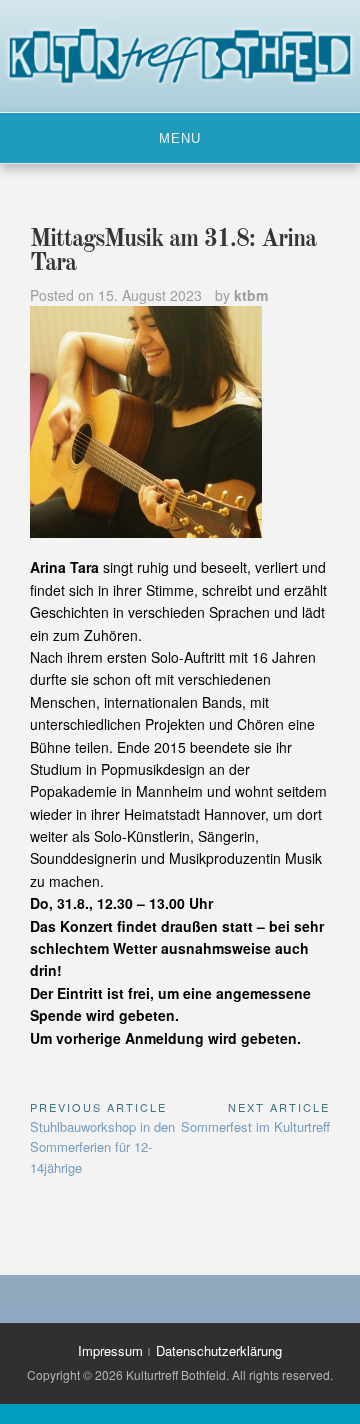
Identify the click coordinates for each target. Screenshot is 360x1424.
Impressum (110, 1350)
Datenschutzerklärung (219, 1350)
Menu (180, 138)
